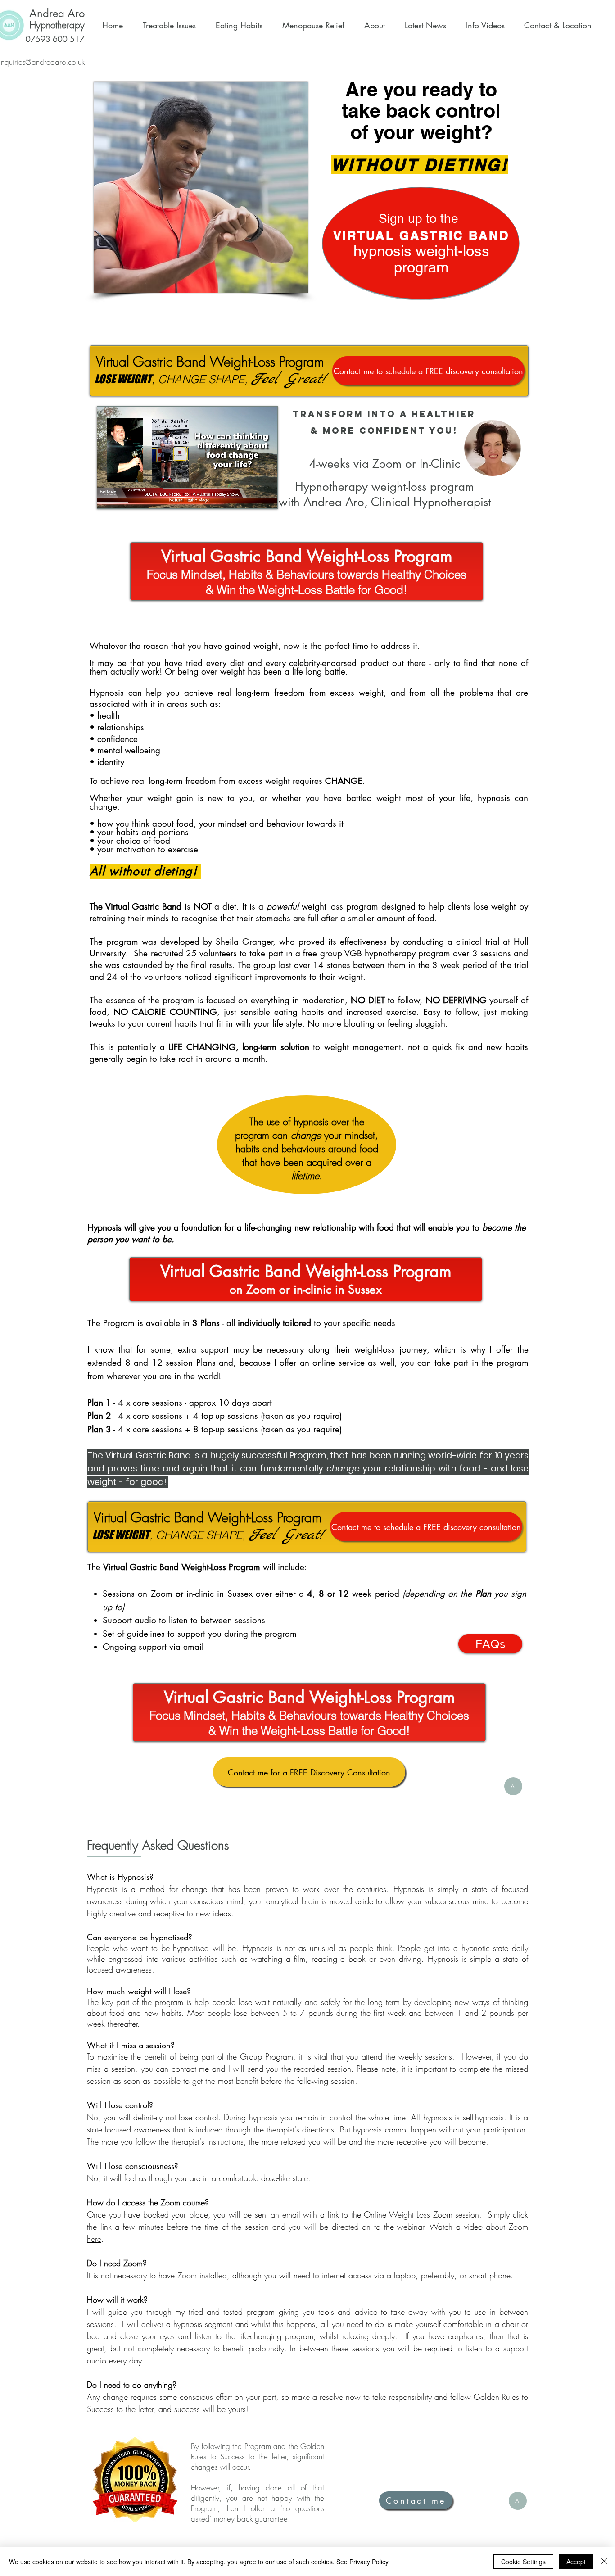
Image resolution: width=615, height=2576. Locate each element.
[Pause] (109, 496)
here (94, 2239)
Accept (576, 2562)
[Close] (604, 2562)
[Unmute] (124, 496)
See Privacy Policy (362, 2562)
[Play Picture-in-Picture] (250, 496)
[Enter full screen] (265, 496)
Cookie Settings (523, 2562)
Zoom (187, 2275)
